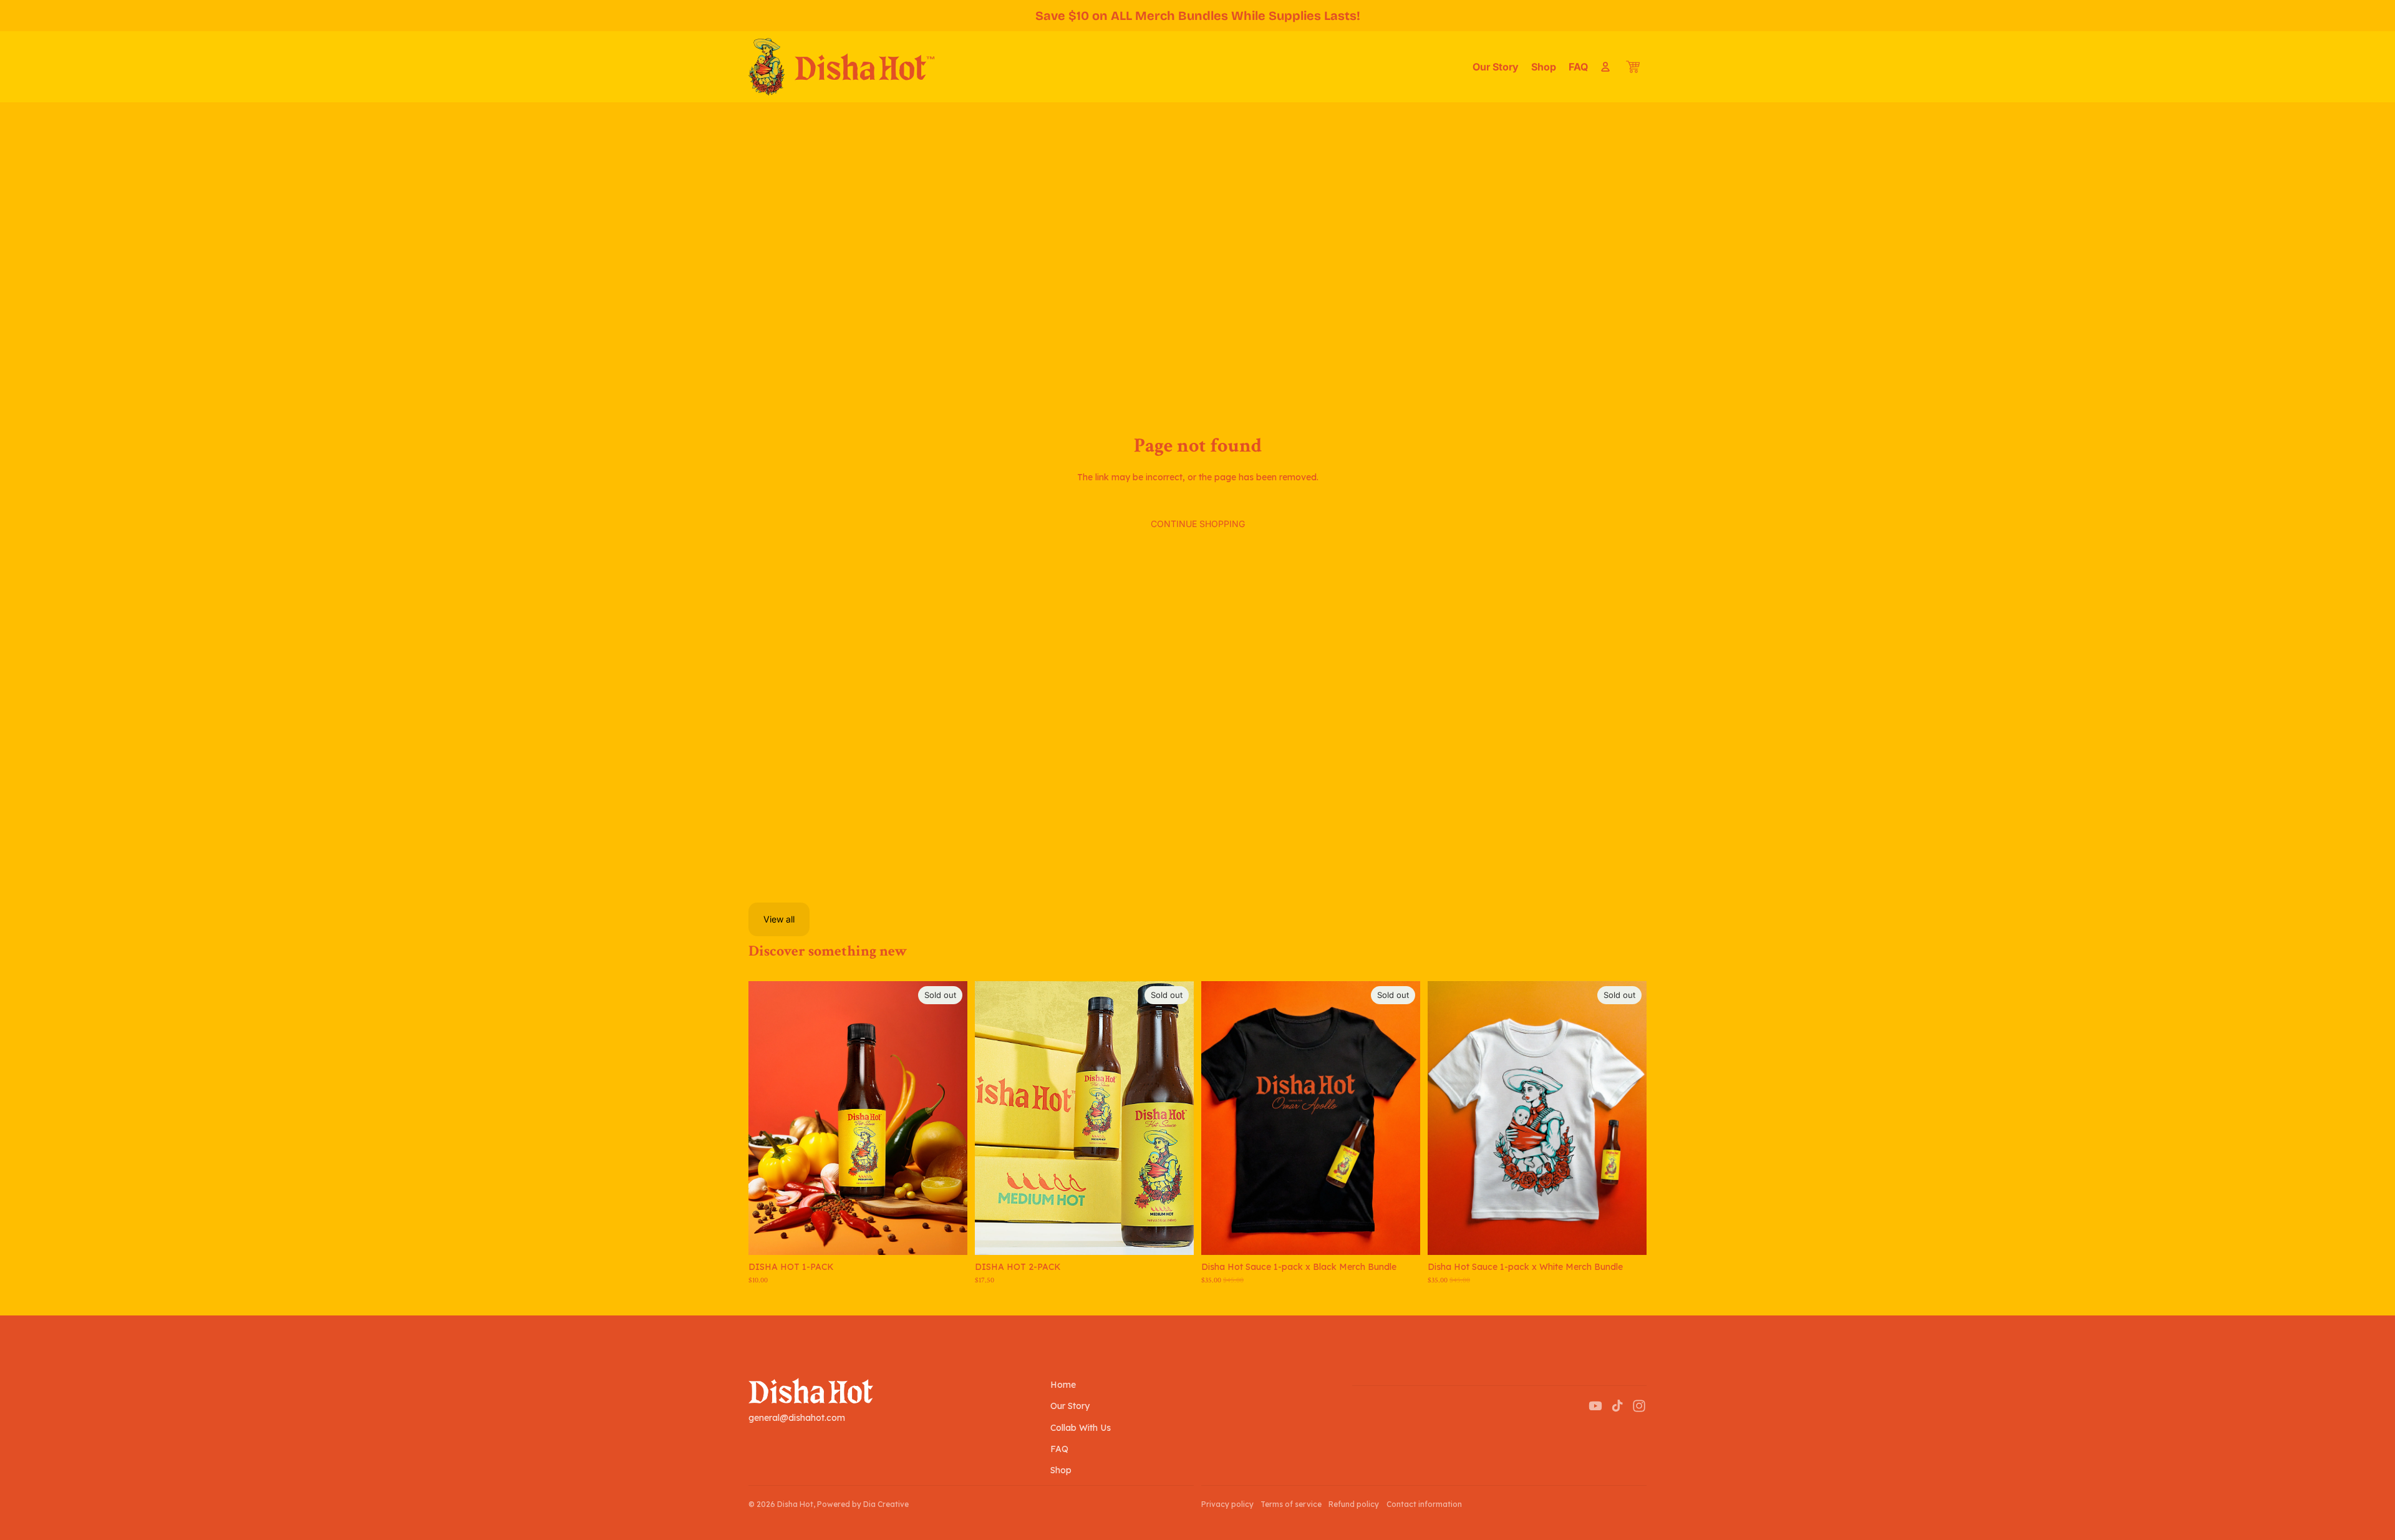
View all (779, 919)
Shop (1061, 1470)
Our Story (1070, 1406)
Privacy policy (1227, 1504)
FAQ (1059, 1449)
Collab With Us (1081, 1428)
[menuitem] (1496, 67)
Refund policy (1354, 1504)
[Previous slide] (767, 1118)
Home (1063, 1385)
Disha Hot (795, 1504)
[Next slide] (949, 1118)
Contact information (1424, 1504)
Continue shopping (1198, 524)
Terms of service (1291, 1504)
